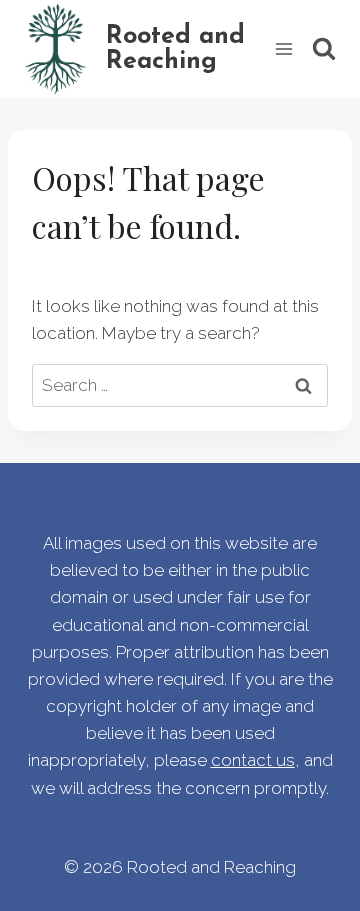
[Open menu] (283, 48)
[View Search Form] (324, 49)
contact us (253, 760)
